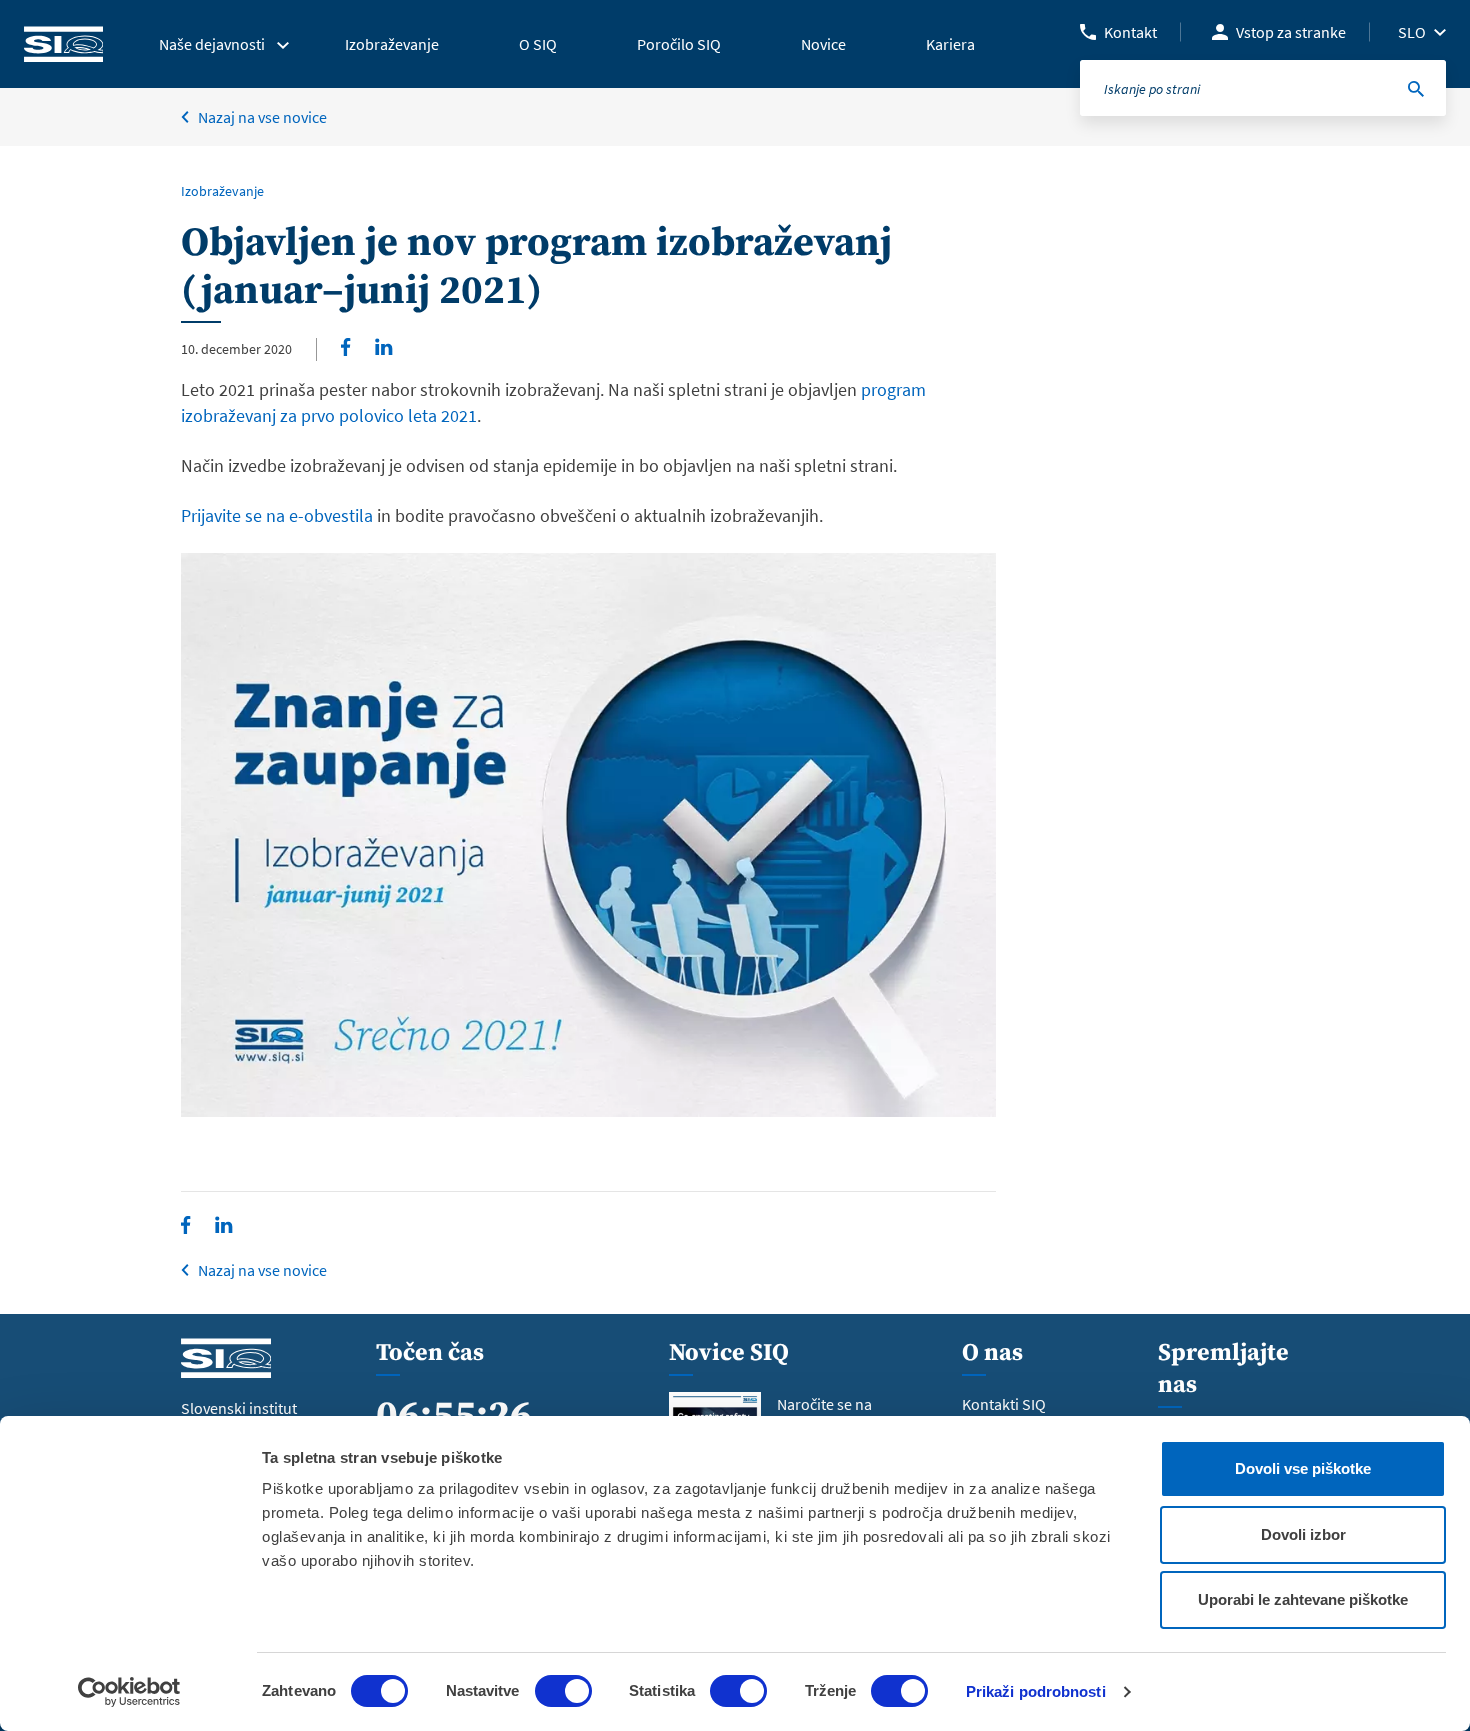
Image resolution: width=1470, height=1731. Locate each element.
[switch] (563, 1691)
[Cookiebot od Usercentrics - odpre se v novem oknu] (129, 1692)
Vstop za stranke (1291, 32)
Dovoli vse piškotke (1303, 1468)
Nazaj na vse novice (262, 117)
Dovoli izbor (1303, 1534)
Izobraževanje (222, 191)
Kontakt (1130, 32)
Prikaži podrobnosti (1036, 1691)
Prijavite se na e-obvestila (277, 515)
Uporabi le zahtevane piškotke (1303, 1599)
